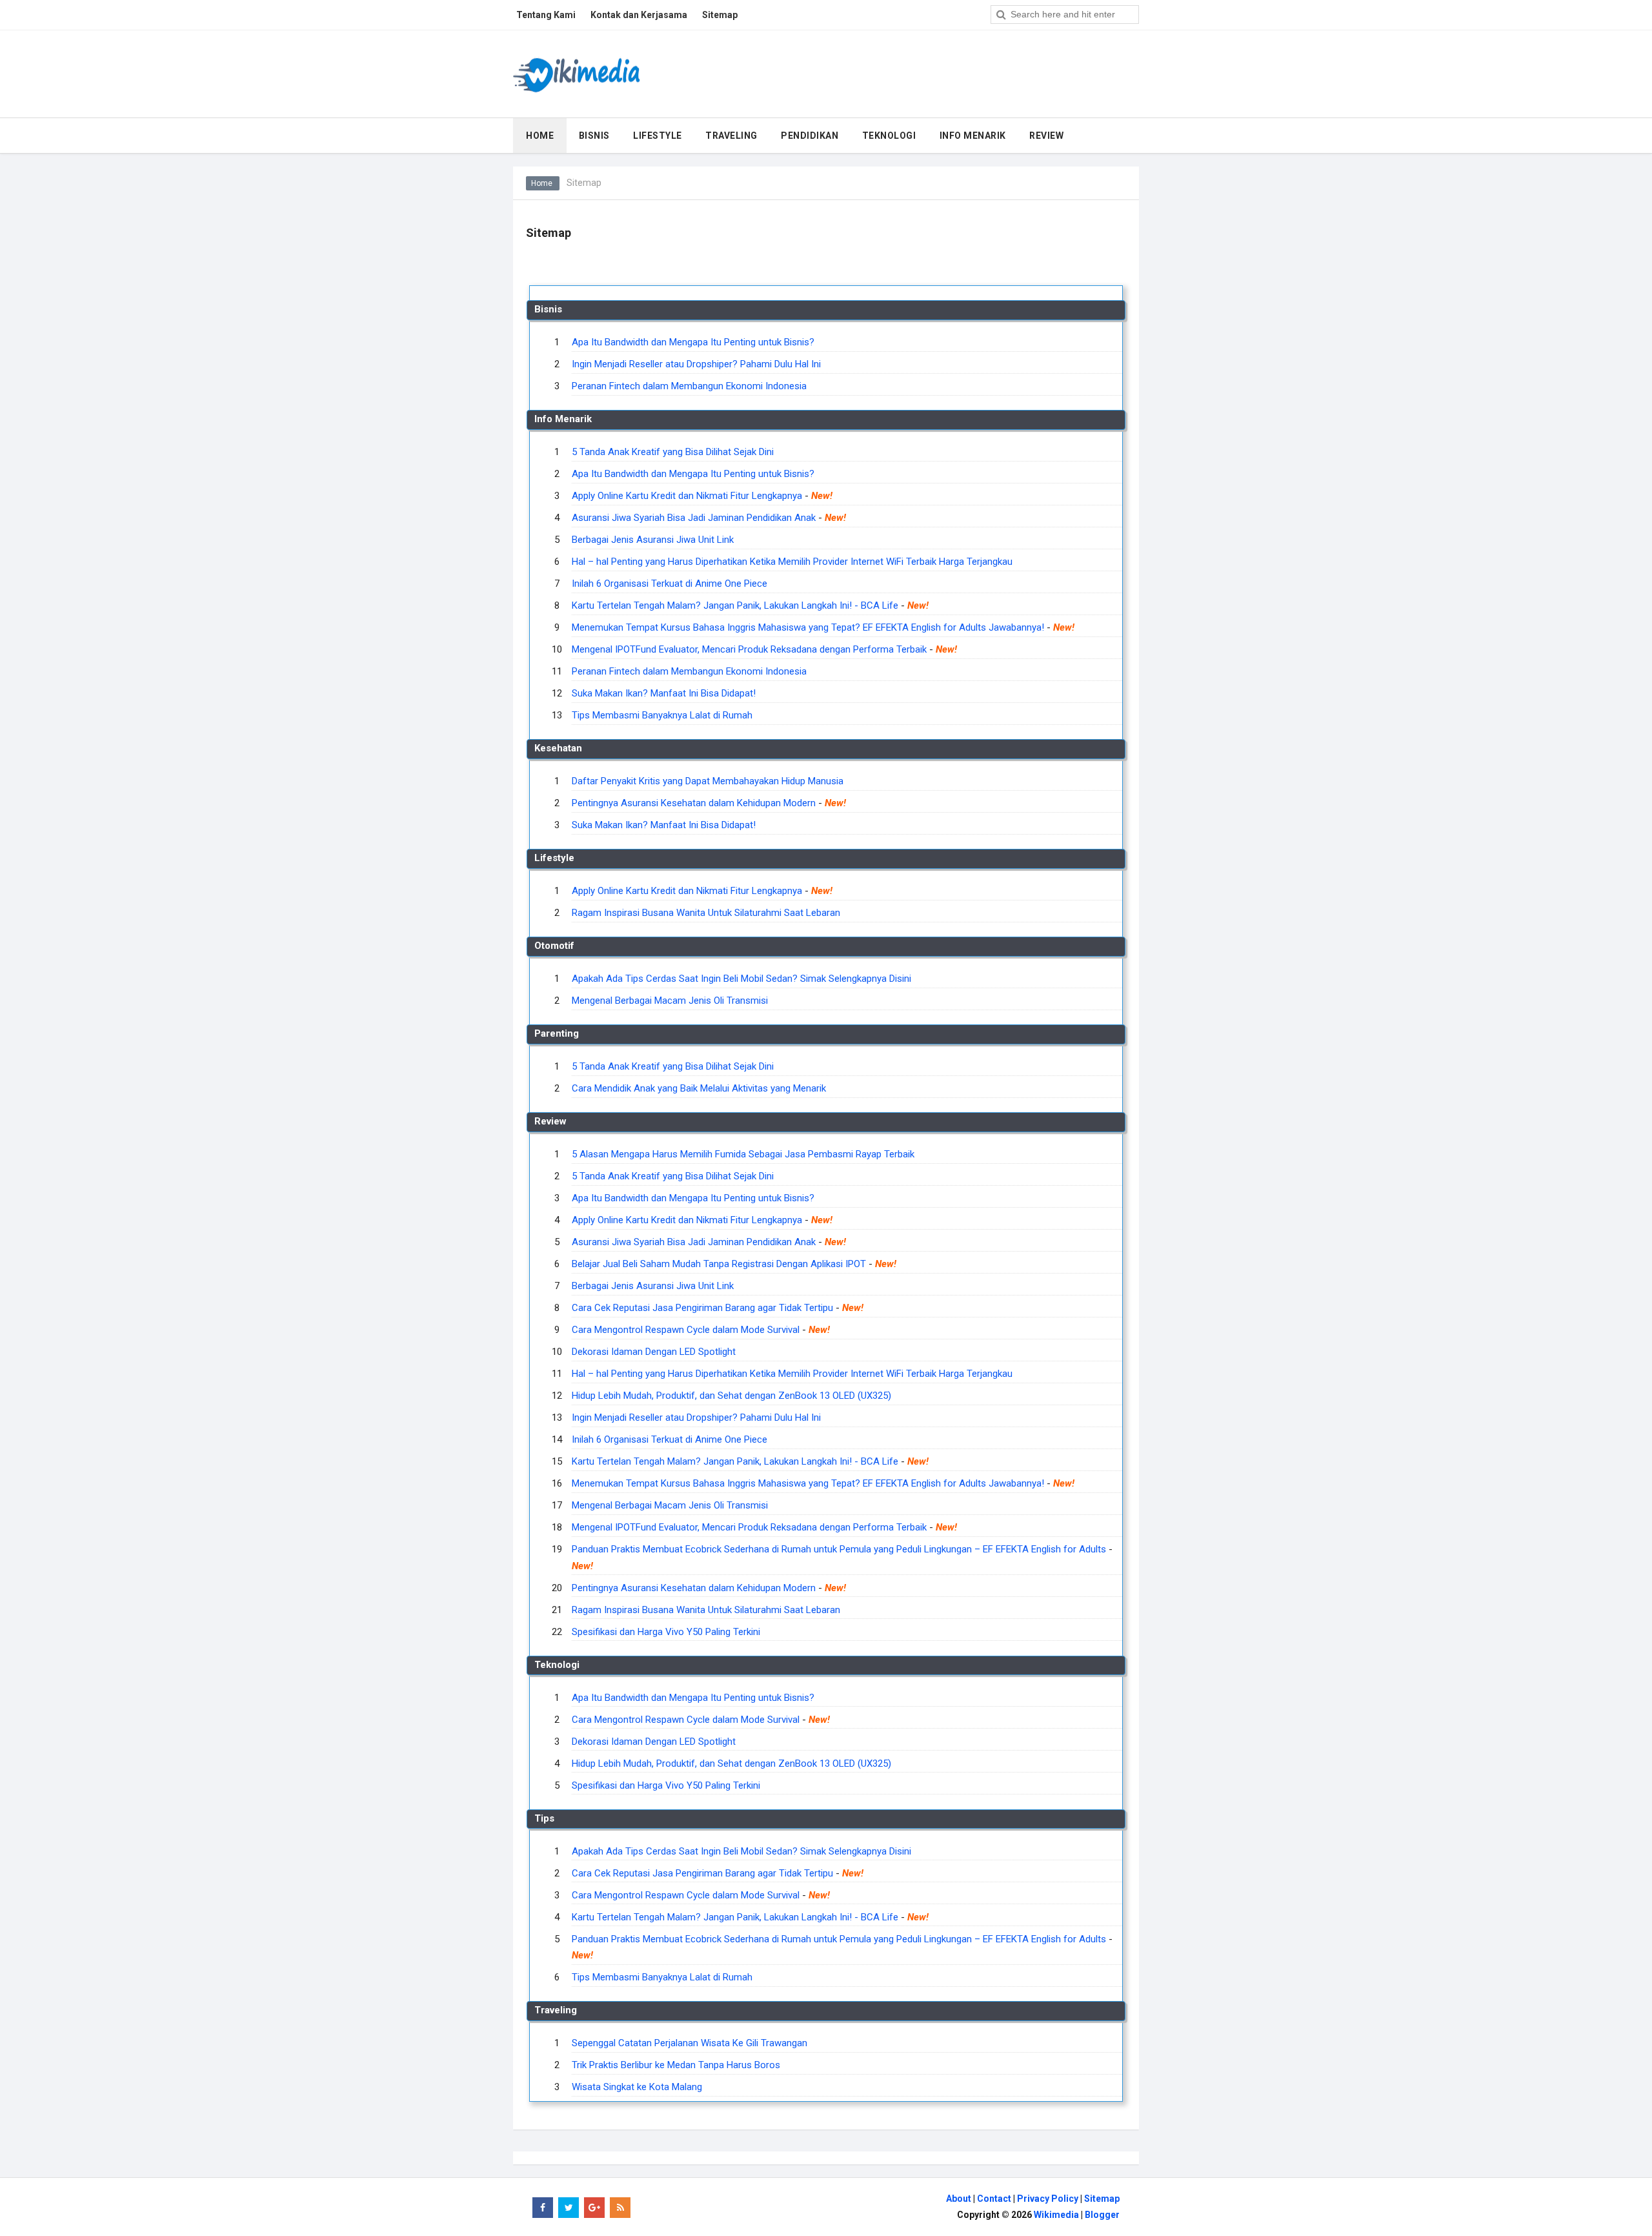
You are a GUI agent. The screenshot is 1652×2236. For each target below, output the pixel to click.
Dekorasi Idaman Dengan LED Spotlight (654, 1352)
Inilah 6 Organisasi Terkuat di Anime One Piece (670, 584)
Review (1046, 136)
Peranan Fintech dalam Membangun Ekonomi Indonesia (689, 386)
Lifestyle (658, 136)
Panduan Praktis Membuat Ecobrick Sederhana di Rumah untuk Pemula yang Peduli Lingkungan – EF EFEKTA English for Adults (839, 1549)
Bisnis (594, 136)
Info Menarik (973, 136)
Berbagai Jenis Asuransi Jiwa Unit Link (653, 540)
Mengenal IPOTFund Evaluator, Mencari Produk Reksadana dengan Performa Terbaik (749, 649)
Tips (544, 1818)
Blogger (1102, 2215)
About (959, 2199)
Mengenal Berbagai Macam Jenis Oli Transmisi (670, 1001)
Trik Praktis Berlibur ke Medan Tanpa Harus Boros (676, 2065)
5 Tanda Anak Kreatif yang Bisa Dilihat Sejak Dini (673, 452)
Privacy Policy (1048, 2199)
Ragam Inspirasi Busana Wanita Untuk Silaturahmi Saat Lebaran (706, 913)
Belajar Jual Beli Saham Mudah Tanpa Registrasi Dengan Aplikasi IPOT (719, 1264)
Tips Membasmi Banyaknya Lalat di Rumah (662, 715)
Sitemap (1102, 2199)
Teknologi (889, 136)
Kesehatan (558, 748)
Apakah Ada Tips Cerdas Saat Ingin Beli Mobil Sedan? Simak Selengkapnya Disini (741, 979)
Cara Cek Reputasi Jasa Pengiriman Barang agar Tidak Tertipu (702, 1308)
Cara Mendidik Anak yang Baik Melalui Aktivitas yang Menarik (699, 1088)
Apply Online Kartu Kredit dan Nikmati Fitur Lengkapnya (687, 496)
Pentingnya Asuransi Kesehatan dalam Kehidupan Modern (694, 803)
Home (543, 183)
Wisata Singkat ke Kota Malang (637, 2087)
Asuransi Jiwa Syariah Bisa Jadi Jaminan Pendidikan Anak (694, 518)
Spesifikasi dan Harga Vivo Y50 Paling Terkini (666, 1632)
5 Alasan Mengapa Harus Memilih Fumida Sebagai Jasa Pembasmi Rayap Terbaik (743, 1154)
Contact (994, 2199)
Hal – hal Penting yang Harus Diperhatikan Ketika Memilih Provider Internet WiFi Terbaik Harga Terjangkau (792, 562)
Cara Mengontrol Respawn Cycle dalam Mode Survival (686, 1330)
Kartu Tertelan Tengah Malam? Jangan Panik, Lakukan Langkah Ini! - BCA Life (735, 605)
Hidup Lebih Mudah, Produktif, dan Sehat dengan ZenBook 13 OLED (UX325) (731, 1396)
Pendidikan (810, 136)
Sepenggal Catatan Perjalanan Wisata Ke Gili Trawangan (690, 2043)
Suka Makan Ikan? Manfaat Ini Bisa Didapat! (664, 693)
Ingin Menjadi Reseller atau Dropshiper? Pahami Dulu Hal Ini (696, 364)
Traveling (731, 136)
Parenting (557, 1033)
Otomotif (554, 946)
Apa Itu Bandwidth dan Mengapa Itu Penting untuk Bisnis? (693, 342)
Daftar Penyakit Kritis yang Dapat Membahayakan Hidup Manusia (708, 781)
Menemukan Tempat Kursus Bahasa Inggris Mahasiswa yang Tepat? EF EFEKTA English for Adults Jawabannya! (808, 627)
